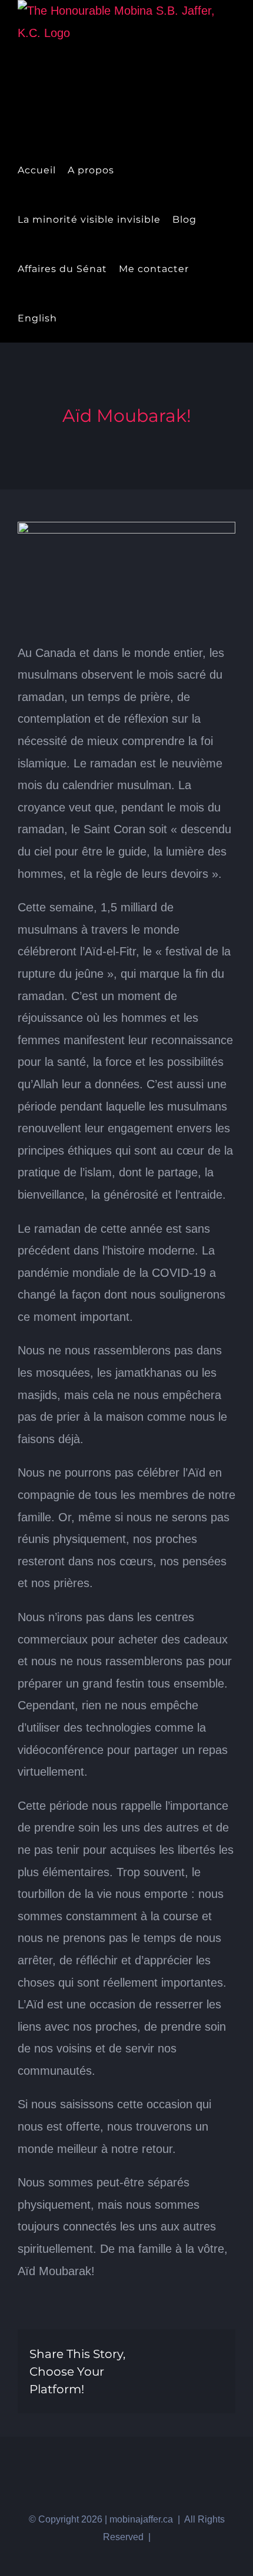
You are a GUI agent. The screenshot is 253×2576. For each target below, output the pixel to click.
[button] (92, 318)
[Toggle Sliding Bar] (73, 318)
